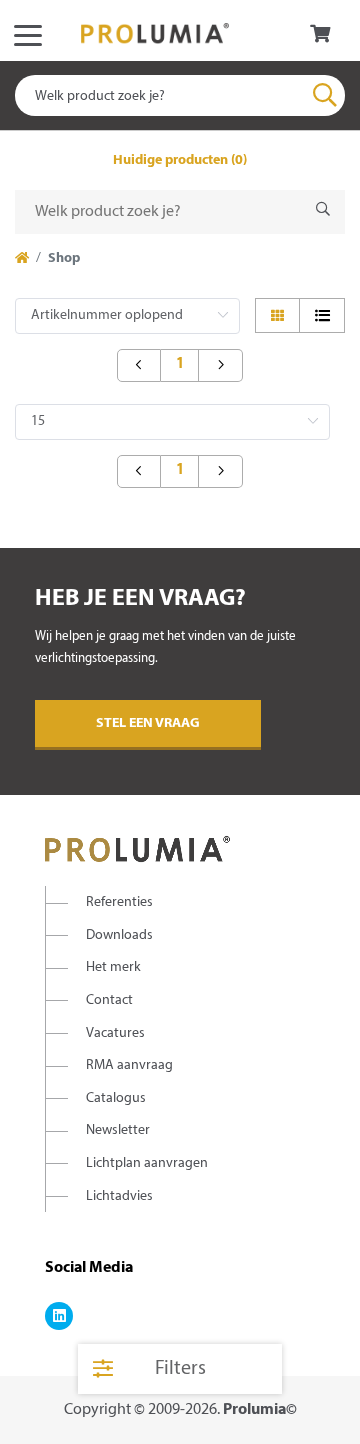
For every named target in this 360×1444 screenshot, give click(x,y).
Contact (109, 1000)
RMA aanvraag (129, 1065)
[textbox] (180, 95)
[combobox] (180, 95)
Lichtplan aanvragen (147, 1163)
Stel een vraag (148, 723)
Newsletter (118, 1130)
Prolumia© (260, 1410)
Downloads (119, 935)
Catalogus (116, 1098)
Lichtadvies (119, 1196)
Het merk (113, 967)
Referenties (119, 902)
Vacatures (115, 1033)
